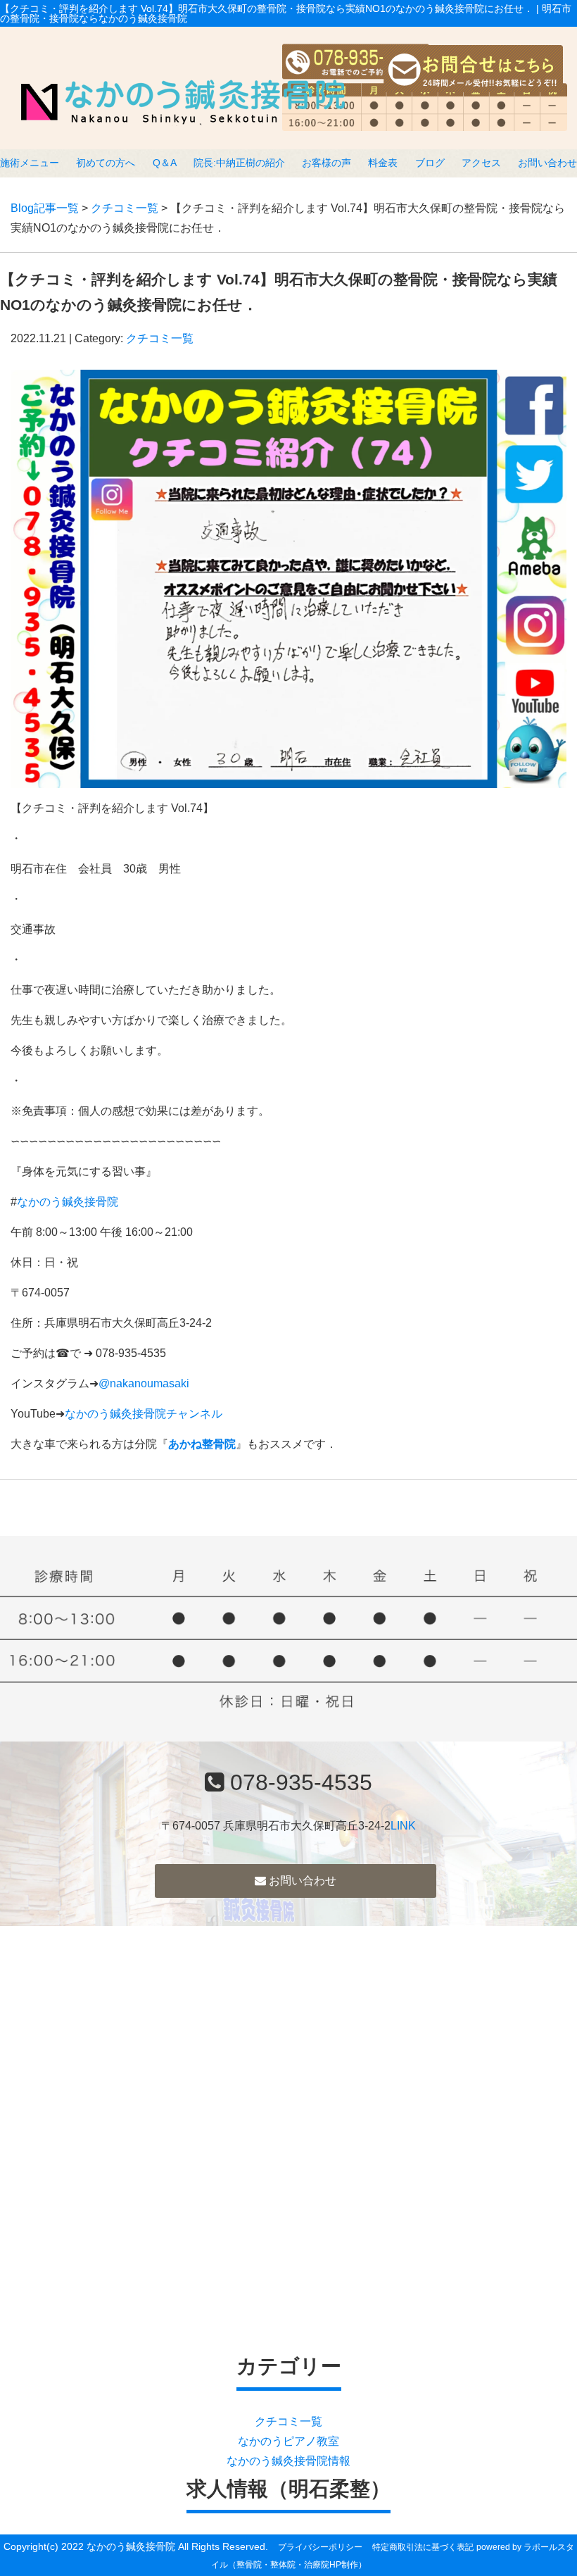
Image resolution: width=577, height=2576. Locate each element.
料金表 (383, 163)
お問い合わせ (547, 163)
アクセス (481, 163)
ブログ (430, 163)
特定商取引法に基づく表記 (423, 2547)
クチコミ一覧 (125, 208)
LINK (403, 1826)
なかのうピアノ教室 (288, 2441)
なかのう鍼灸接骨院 (68, 1202)
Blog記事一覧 (45, 208)
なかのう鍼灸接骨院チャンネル (144, 1414)
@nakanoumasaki (144, 1383)
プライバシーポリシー (320, 2547)
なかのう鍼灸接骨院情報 (288, 2461)
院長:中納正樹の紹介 (239, 163)
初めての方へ (106, 163)
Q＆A (165, 163)
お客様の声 (326, 163)
